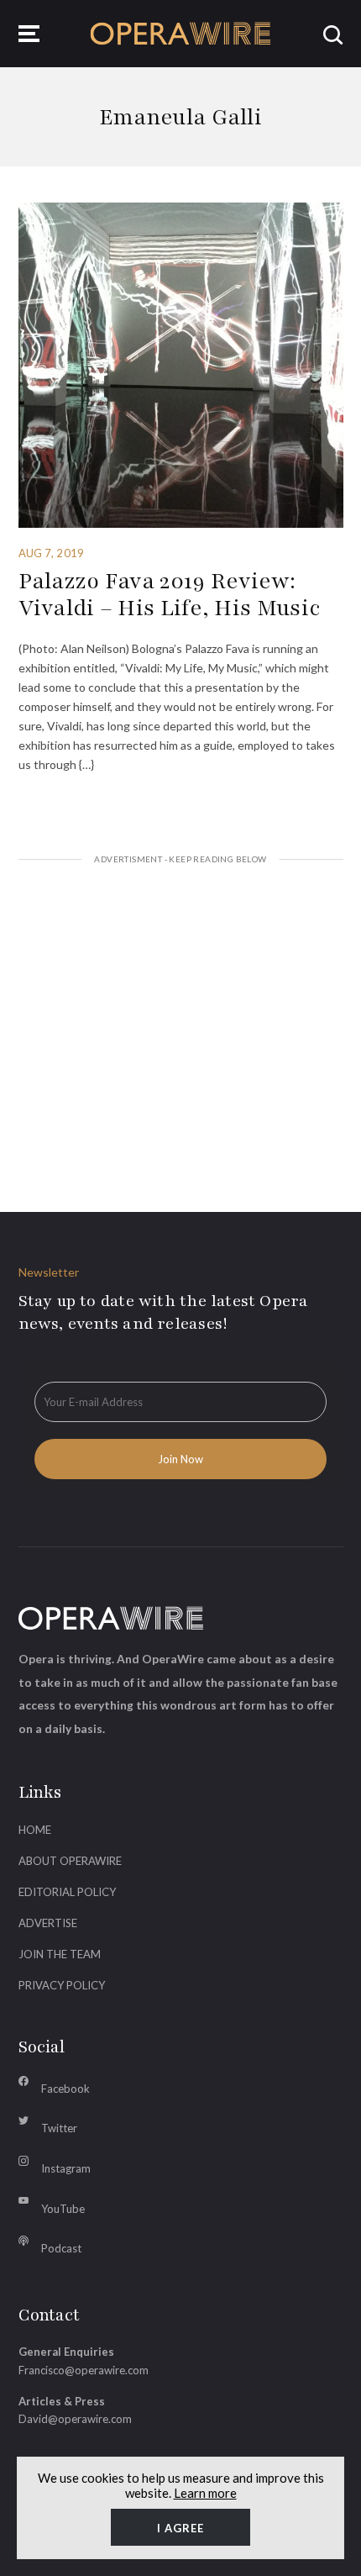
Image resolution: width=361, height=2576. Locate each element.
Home (35, 1830)
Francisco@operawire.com (84, 2370)
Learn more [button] (205, 2493)
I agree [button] (180, 2528)
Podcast (61, 2248)
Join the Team (60, 1954)
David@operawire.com (75, 2419)
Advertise (48, 1923)
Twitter (59, 2128)
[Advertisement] (181, 1017)
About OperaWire (70, 1861)
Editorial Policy (67, 1892)
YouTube (63, 2209)
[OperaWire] (181, 34)
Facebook (65, 2089)
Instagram (66, 2168)
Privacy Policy (62, 1985)
